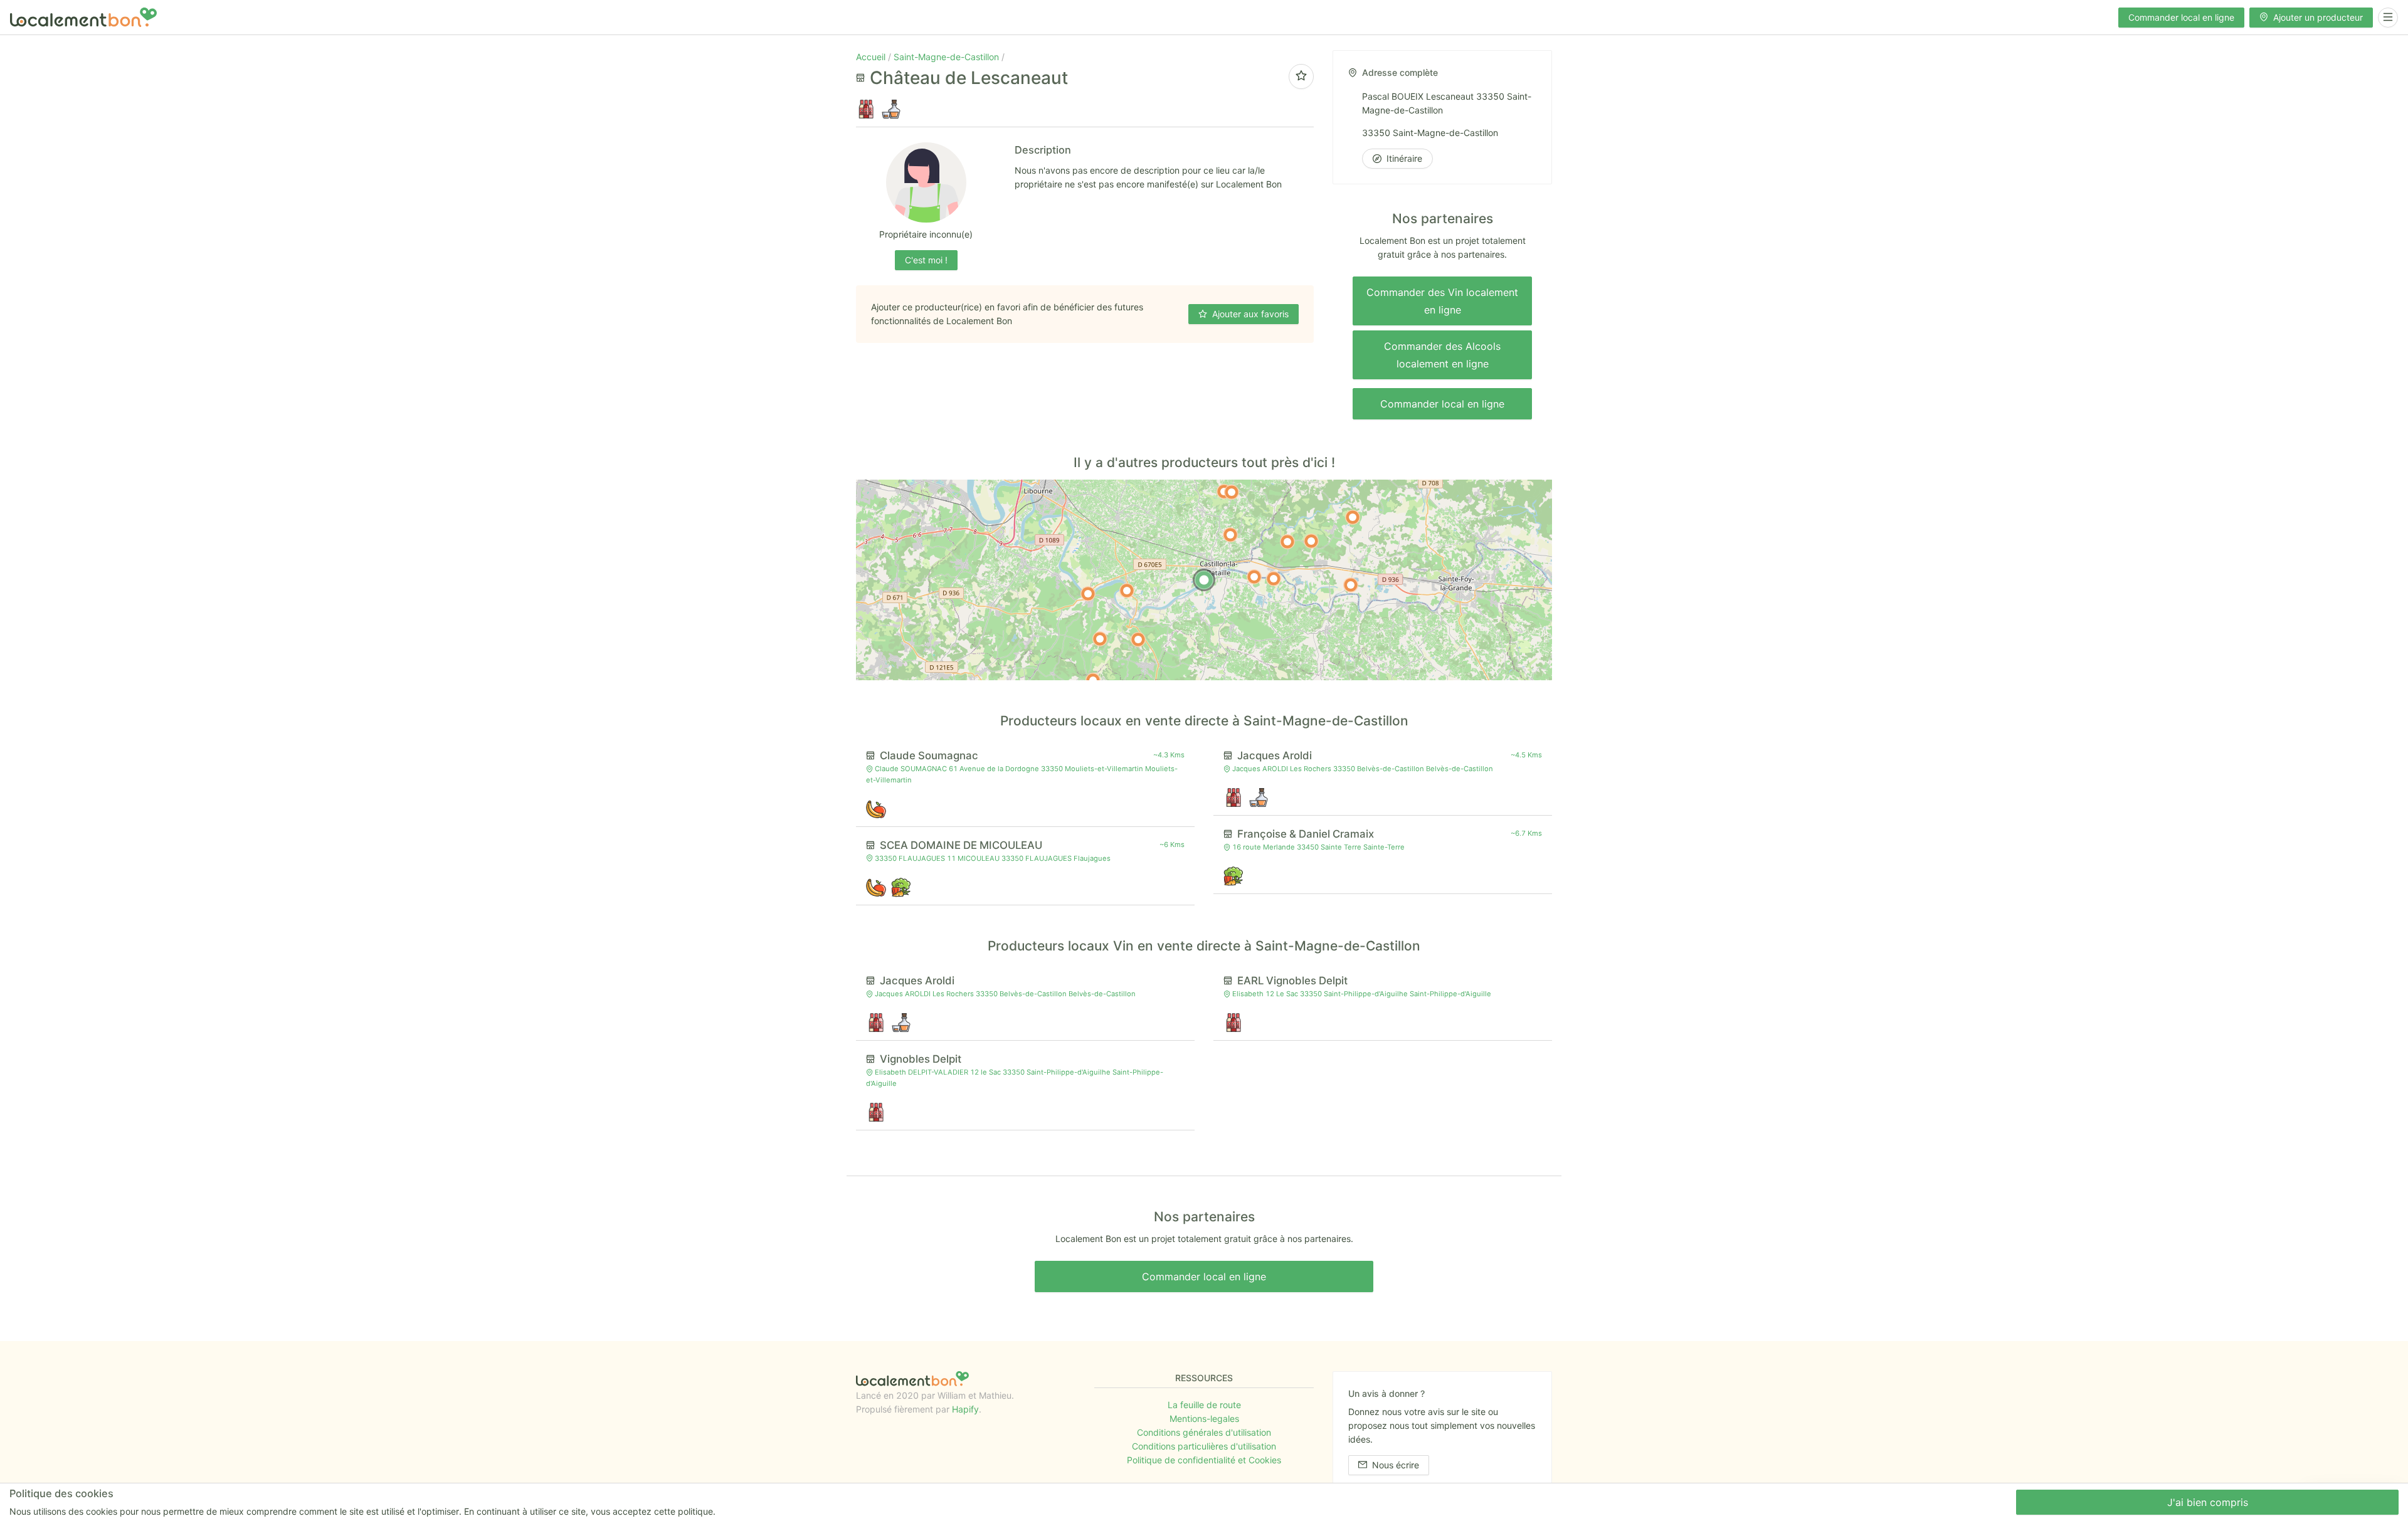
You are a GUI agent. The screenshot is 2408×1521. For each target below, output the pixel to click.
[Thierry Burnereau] (1138, 639)
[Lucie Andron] (1100, 639)
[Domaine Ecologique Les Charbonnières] (1311, 541)
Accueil (872, 57)
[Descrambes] (1088, 594)
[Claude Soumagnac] (1254, 577)
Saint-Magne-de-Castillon (948, 57)
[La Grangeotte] (1353, 517)
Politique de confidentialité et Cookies (1204, 1460)
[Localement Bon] (83, 17)
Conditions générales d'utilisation (1204, 1432)
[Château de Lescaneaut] (1204, 580)
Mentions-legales (1204, 1418)
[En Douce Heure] (1351, 585)
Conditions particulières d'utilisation (1204, 1446)
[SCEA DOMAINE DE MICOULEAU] (1274, 579)
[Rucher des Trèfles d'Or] (1287, 542)
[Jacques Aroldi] (1230, 535)
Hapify (965, 1409)
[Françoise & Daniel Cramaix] (1127, 591)
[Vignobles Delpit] (1232, 492)
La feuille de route (1204, 1405)
